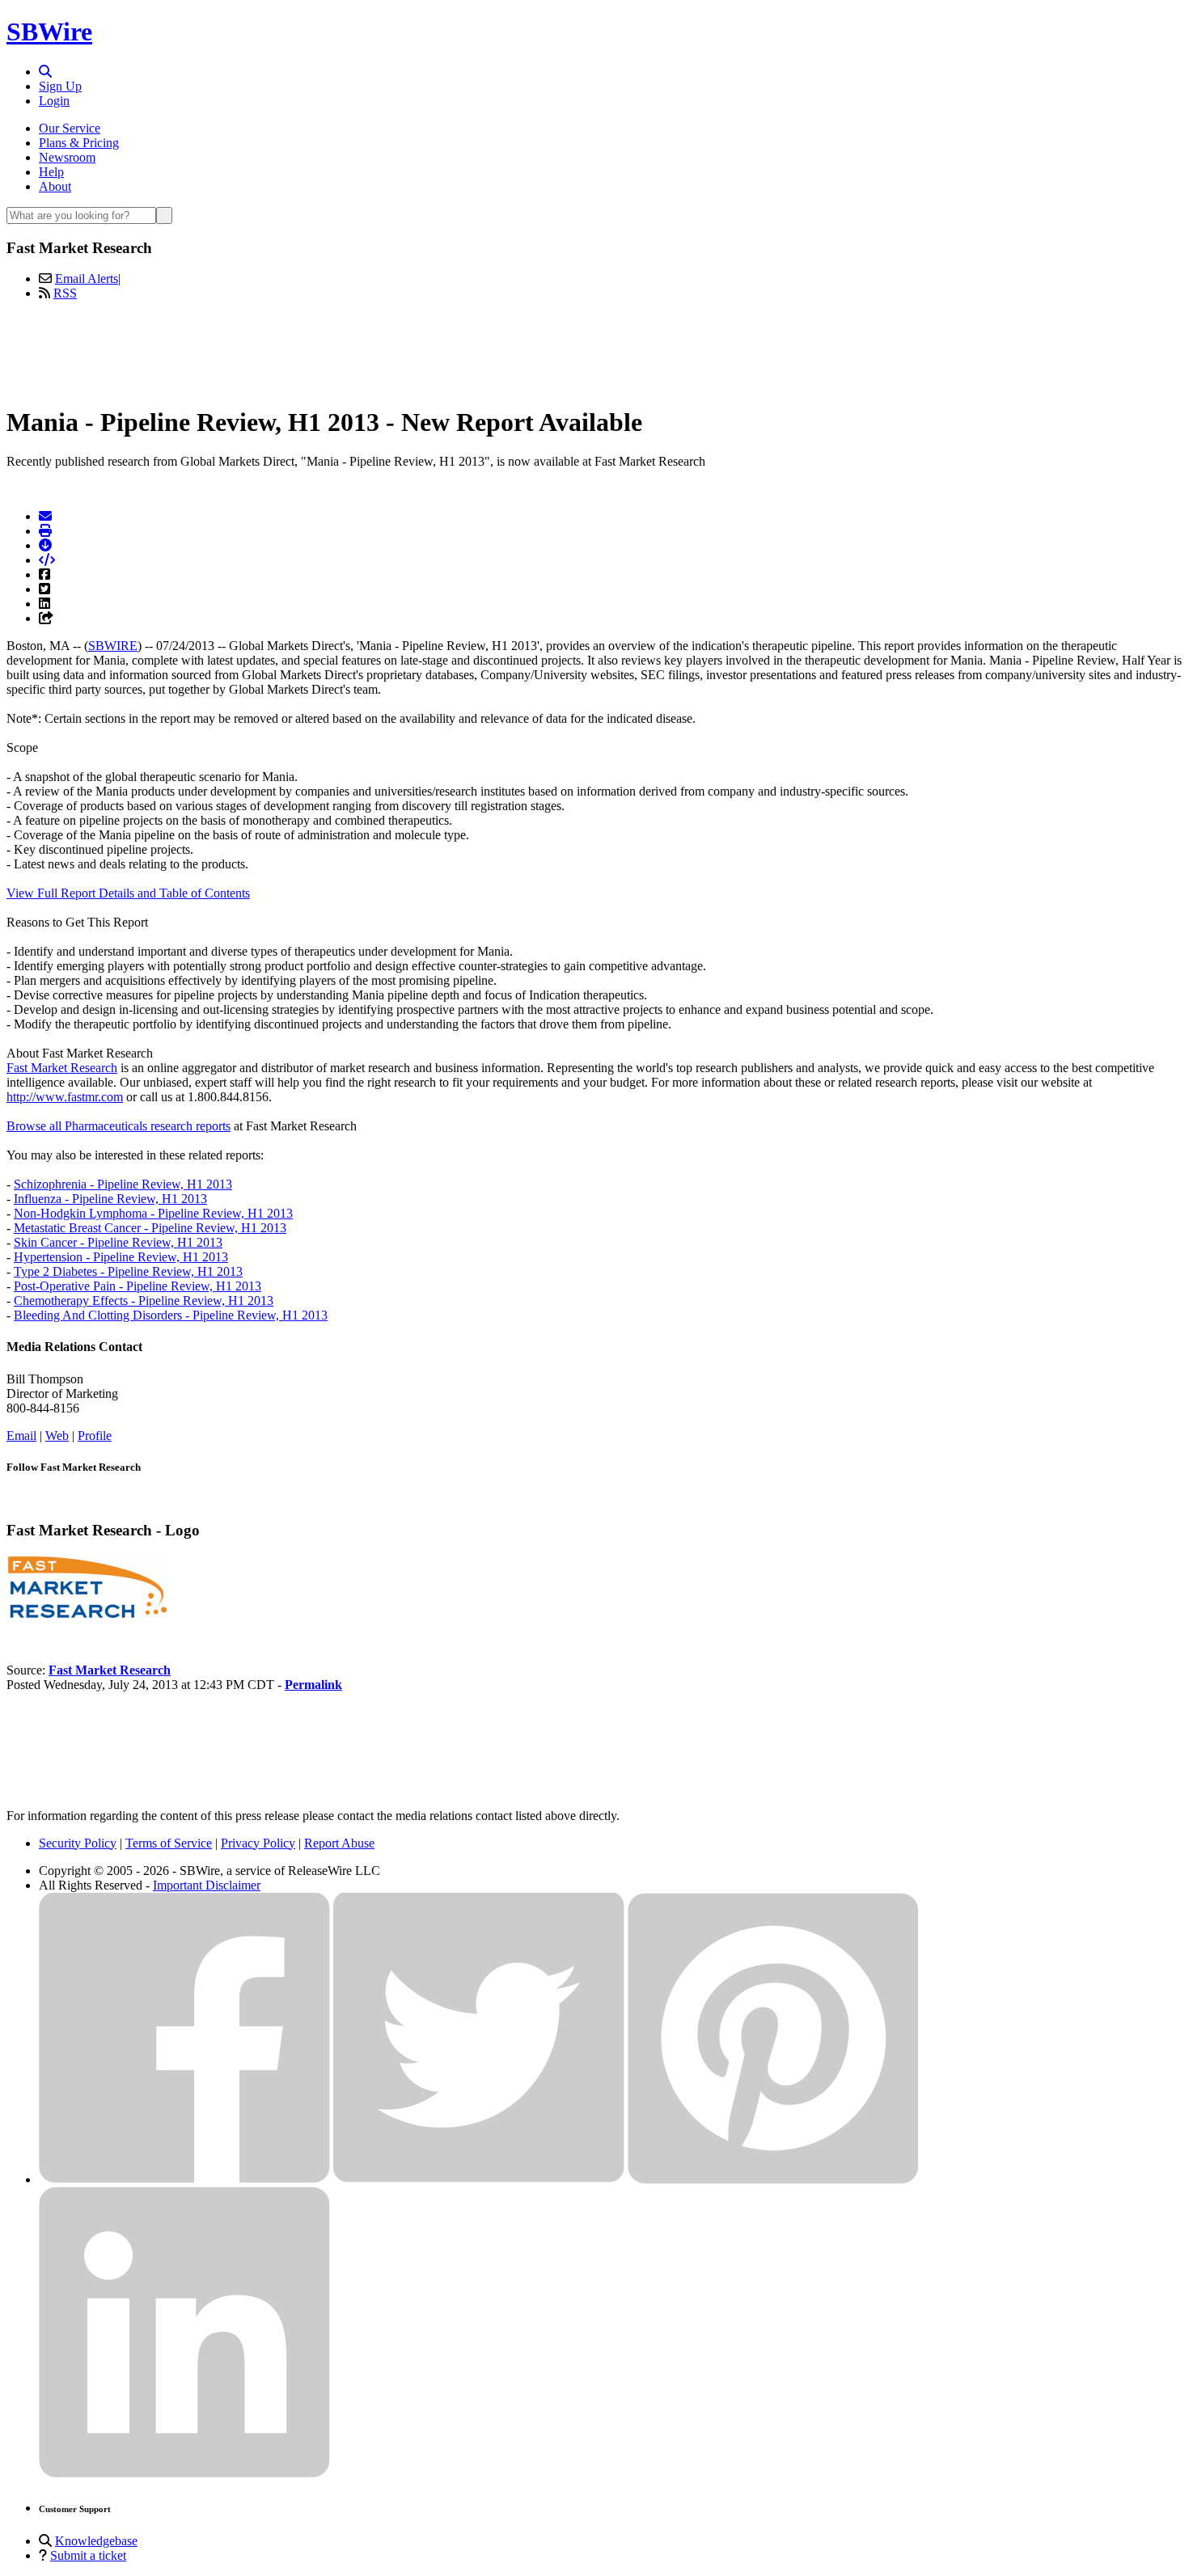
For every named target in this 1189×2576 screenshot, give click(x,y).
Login (54, 101)
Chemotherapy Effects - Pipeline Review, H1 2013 (144, 1301)
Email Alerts (87, 279)
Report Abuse (339, 1843)
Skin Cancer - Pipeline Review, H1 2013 (118, 1242)
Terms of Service (169, 1843)
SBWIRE (113, 646)
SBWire (49, 32)
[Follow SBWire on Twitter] (479, 2179)
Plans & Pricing (79, 143)
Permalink (313, 1685)
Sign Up (60, 86)
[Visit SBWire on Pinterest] (773, 2179)
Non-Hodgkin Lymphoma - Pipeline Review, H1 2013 (153, 1213)
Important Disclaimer (207, 1885)
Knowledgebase (96, 2541)
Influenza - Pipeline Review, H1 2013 (110, 1199)
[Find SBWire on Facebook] (184, 2179)
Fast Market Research (62, 1068)
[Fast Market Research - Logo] (87, 1615)
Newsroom (67, 157)
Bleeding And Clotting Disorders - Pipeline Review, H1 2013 (171, 1315)
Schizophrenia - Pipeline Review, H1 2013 (123, 1184)
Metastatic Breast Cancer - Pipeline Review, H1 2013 (150, 1228)
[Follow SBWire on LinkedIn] (184, 2474)
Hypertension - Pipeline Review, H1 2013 (121, 1257)
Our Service (70, 128)
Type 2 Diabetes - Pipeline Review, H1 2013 (128, 1271)
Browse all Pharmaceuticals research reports (118, 1126)
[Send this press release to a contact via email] (45, 516)
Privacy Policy (258, 1843)
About (55, 186)
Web (57, 1436)
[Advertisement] (594, 350)
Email (21, 1436)
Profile (95, 1436)
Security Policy (78, 1843)
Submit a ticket (88, 2555)
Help (51, 172)
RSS (65, 293)
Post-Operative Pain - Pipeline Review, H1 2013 (138, 1286)
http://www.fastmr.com (65, 1097)
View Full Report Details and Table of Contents (128, 893)
